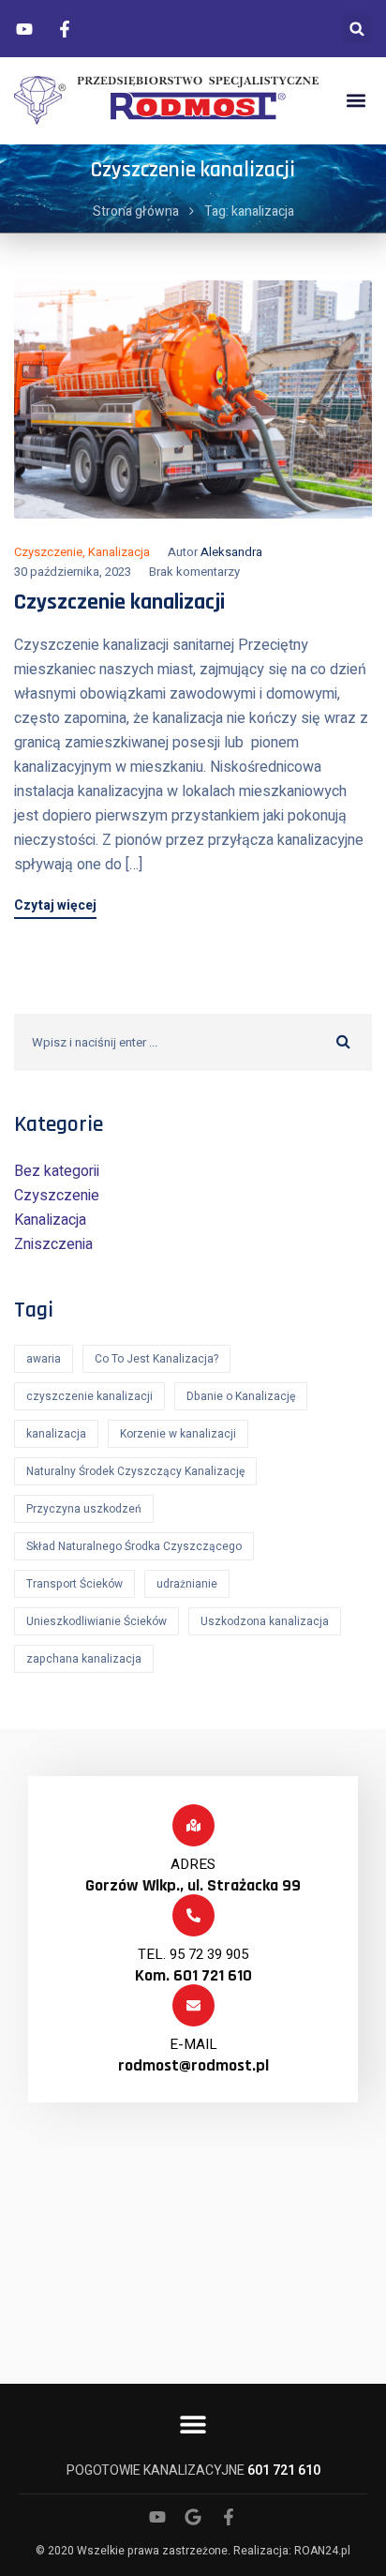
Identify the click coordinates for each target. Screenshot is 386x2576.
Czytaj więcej (55, 907)
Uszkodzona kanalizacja (265, 1621)
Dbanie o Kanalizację (241, 1396)
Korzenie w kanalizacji (178, 1434)
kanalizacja (56, 1434)
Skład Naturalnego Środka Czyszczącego (134, 1546)
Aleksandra (231, 552)
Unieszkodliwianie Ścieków (96, 1621)
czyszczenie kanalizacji (89, 1396)
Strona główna (136, 211)
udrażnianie (187, 1584)
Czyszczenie (48, 552)
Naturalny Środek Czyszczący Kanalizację (135, 1471)
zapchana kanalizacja (84, 1659)
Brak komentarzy (194, 572)
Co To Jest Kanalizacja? (156, 1359)
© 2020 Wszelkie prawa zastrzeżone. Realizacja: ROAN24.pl (193, 2551)
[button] (357, 29)
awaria (44, 1359)
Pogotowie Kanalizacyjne (193, 2471)
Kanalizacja (119, 552)
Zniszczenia (53, 1244)
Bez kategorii (57, 1171)
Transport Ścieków (74, 1584)
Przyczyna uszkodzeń (84, 1509)
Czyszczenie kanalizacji (119, 602)
